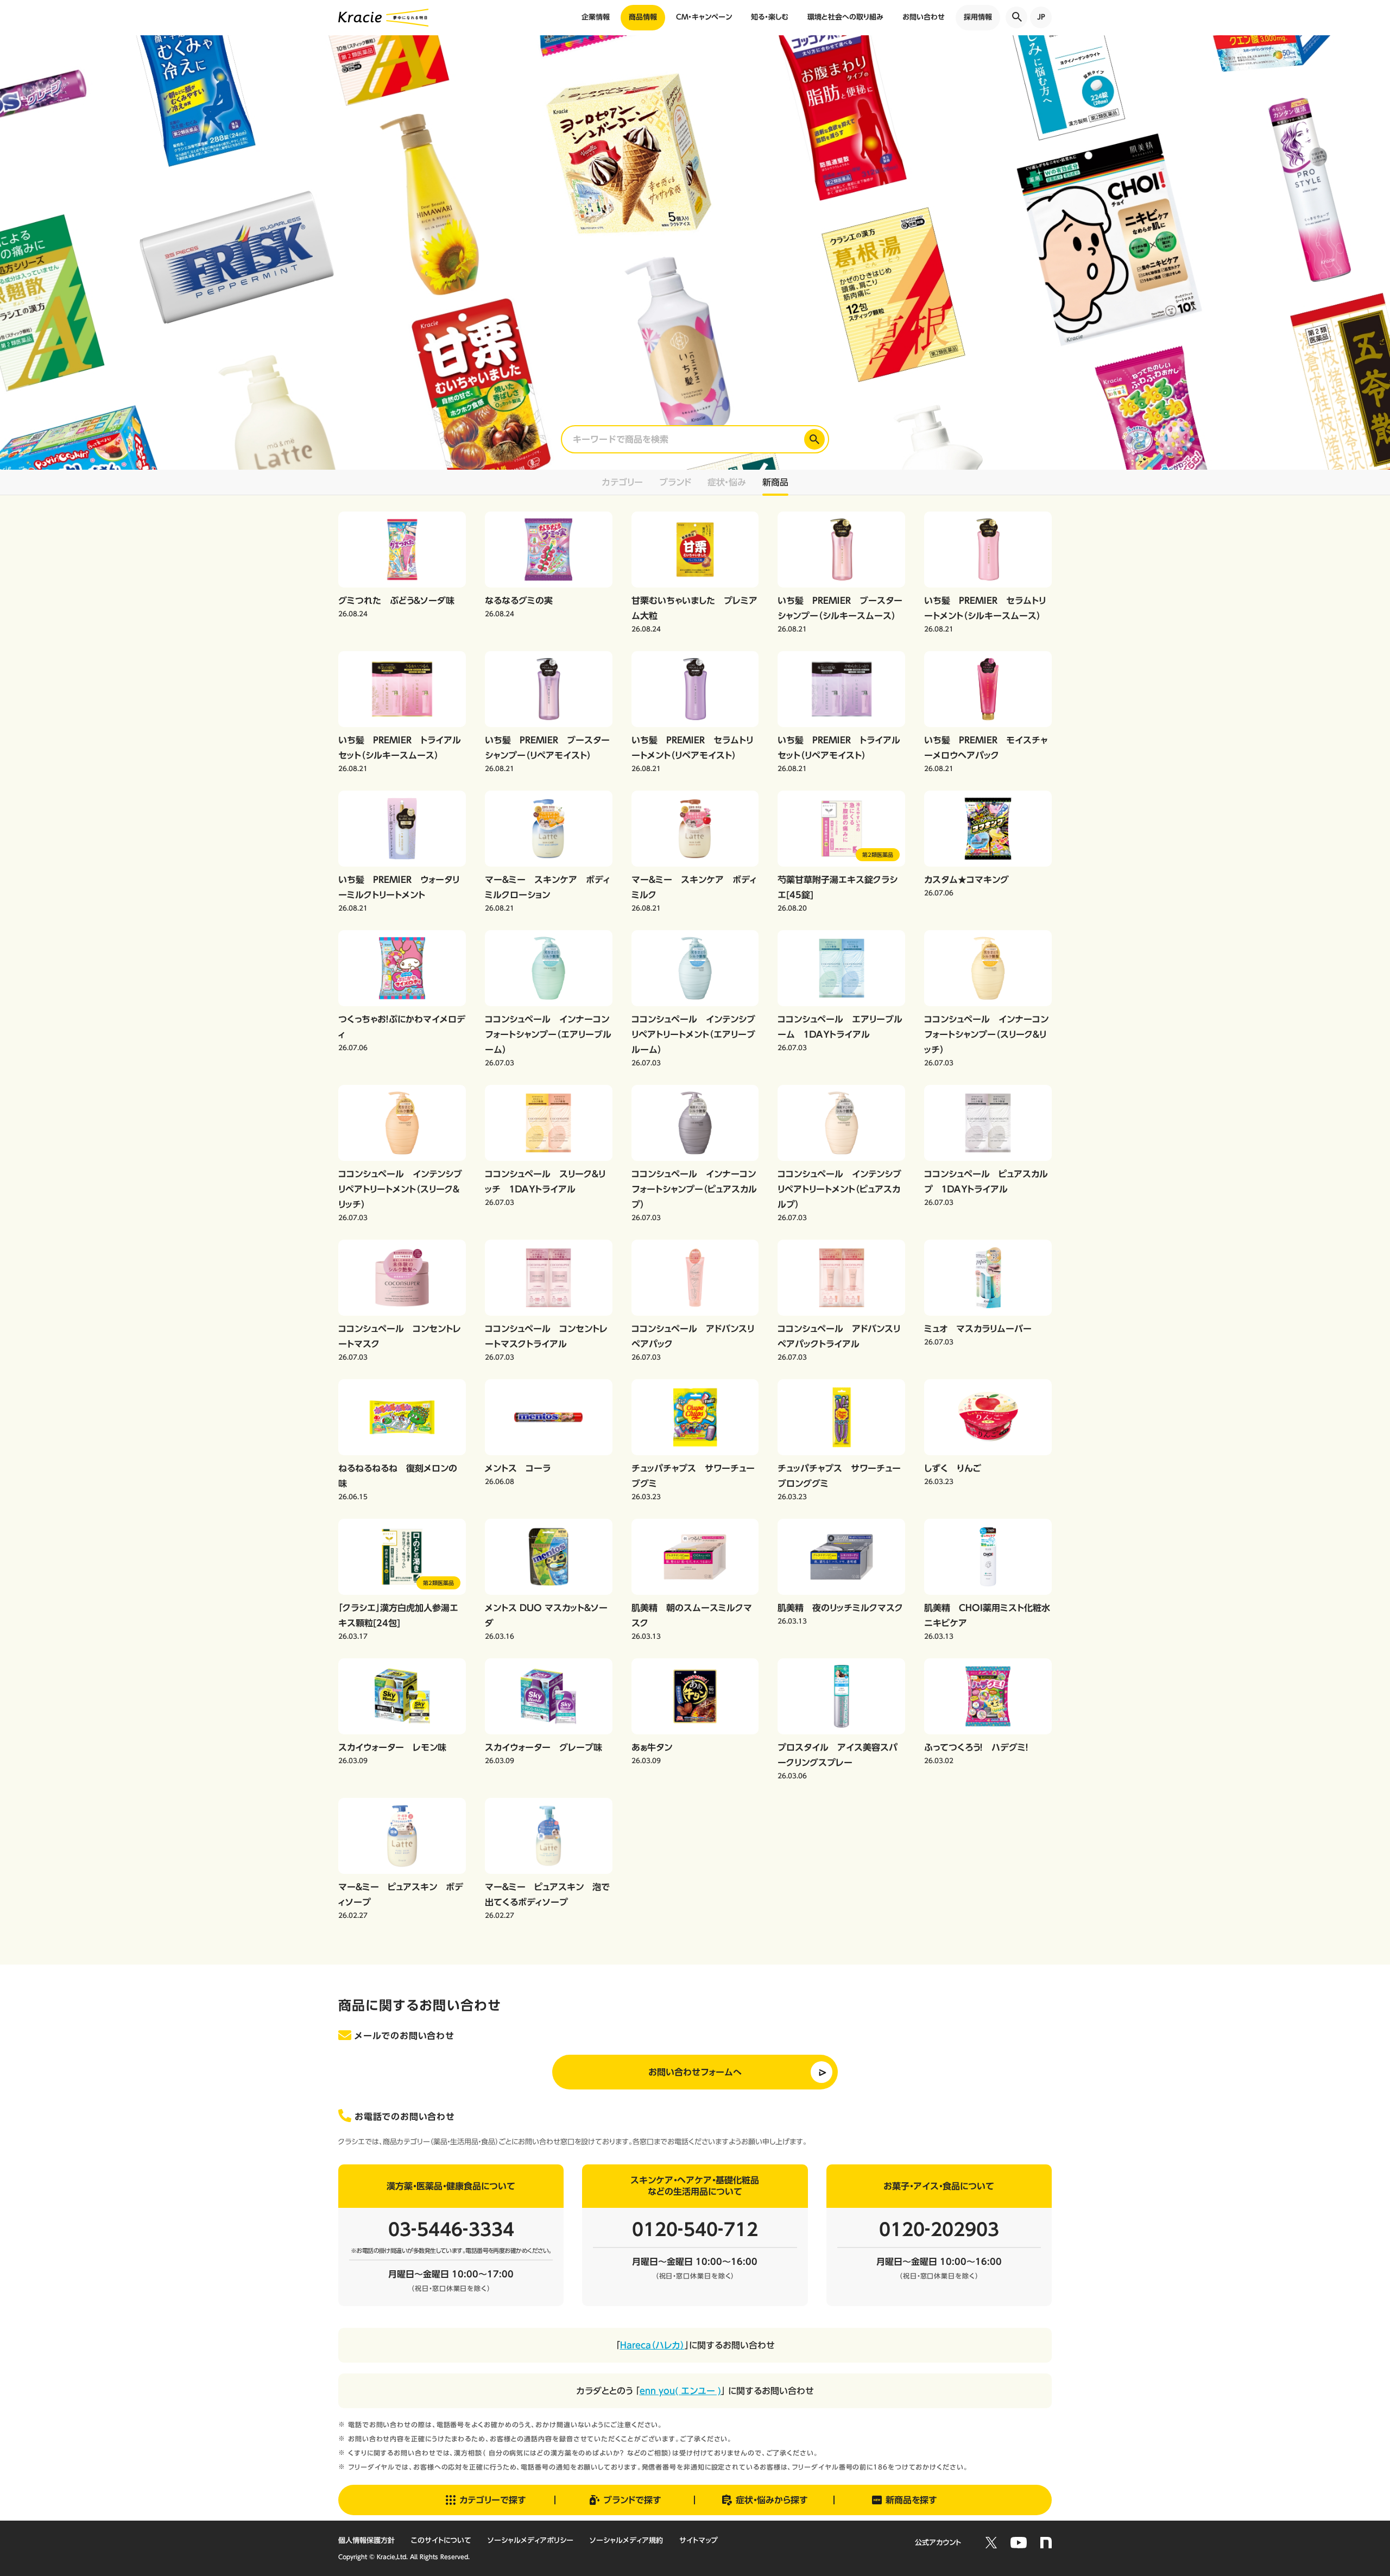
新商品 (775, 482)
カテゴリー (623, 482)
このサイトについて (441, 2540)
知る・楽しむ (770, 17)
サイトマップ (699, 2540)
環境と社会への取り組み (845, 17)
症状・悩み (727, 482)
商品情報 (643, 17)
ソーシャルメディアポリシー (530, 2540)
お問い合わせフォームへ (695, 2072)
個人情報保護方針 (367, 2540)
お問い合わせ (924, 17)
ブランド (675, 482)
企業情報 (596, 17)
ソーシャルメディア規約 (626, 2540)
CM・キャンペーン (704, 17)
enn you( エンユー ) (680, 2391)
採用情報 (978, 17)
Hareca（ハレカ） (652, 2345)
